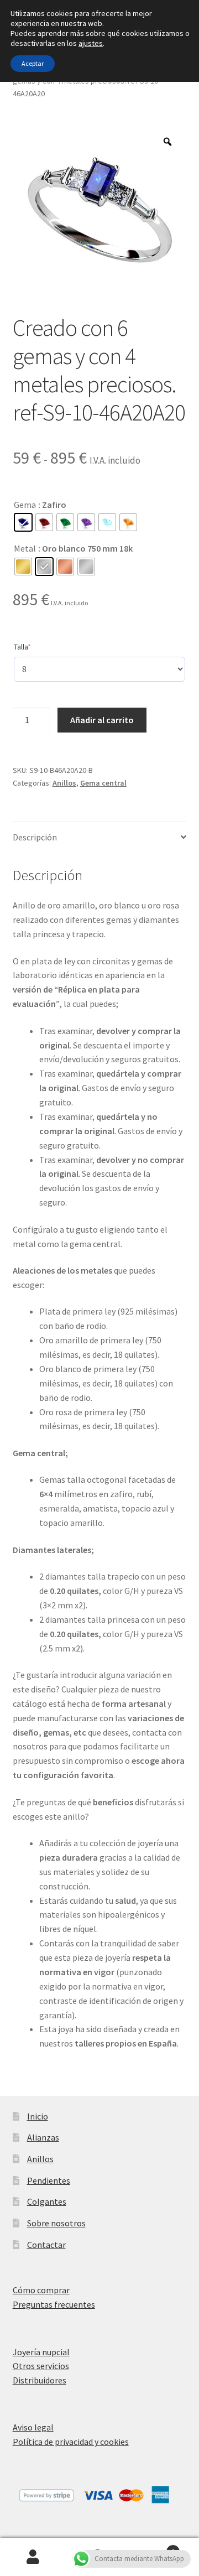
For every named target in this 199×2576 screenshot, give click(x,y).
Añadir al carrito (102, 720)
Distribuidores (40, 2380)
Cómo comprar (41, 2290)
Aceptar (33, 63)
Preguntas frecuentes (54, 2304)
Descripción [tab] (35, 837)
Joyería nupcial (41, 2352)
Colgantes (47, 2201)
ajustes (91, 43)
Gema (25, 505)
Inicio (38, 2116)
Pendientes (49, 2180)
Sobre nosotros (56, 2223)
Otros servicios (41, 2366)
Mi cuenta (33, 2557)
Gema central (103, 783)
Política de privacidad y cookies (71, 2442)
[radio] (23, 522)
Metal (25, 548)
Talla (39, 646)
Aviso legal (33, 2427)
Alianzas (43, 2137)
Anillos (64, 783)
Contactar (46, 2245)
